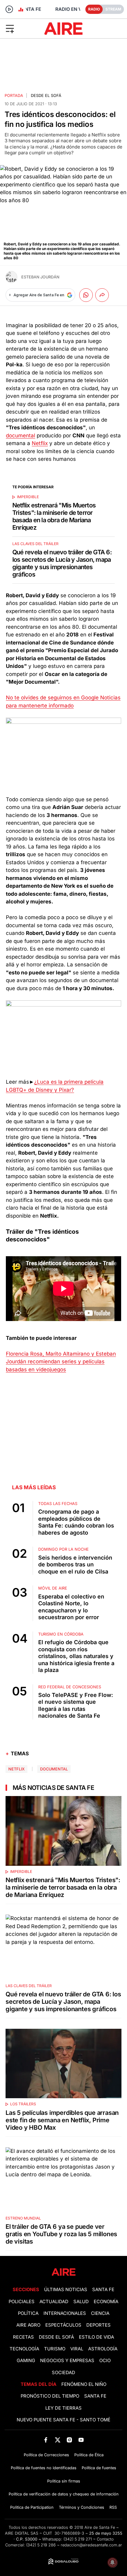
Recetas (23, 2337)
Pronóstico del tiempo (50, 2396)
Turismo (55, 2349)
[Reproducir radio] (9, 9)
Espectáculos (63, 2325)
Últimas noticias (66, 2290)
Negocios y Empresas (67, 2361)
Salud (81, 2302)
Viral (77, 2349)
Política (28, 2313)
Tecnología (24, 2349)
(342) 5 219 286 (41, 2545)
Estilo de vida (96, 2337)
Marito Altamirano (68, 1354)
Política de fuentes (99, 2468)
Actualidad (54, 2302)
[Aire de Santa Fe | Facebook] (46, 2440)
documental (20, 436)
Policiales (22, 2302)
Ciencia (100, 2313)
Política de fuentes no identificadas (44, 2468)
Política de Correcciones (46, 2455)
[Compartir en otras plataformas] (102, 295)
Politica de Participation (32, 2507)
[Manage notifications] (113, 2562)
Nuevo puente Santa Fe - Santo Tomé (63, 2420)
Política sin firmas (64, 2481)
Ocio (105, 2361)
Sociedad (63, 2373)
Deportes (98, 2325)
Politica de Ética (89, 2455)
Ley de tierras (63, 2408)
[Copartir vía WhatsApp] (86, 295)
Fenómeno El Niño (84, 2384)
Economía (106, 2302)
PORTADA (14, 96)
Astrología (103, 2349)
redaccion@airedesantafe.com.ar (91, 2545)
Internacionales (65, 2313)
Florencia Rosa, (26, 1354)
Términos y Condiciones (82, 2507)
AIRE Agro (28, 2325)
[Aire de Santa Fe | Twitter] (57, 2440)
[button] (21, 28)
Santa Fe (103, 2290)
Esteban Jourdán (40, 277)
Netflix (40, 443)
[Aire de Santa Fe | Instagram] (70, 2440)
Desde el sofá (46, 96)
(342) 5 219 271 (78, 2539)
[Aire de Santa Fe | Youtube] (81, 2440)
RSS (113, 2507)
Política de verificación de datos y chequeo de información (64, 2494)
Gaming (26, 2361)
